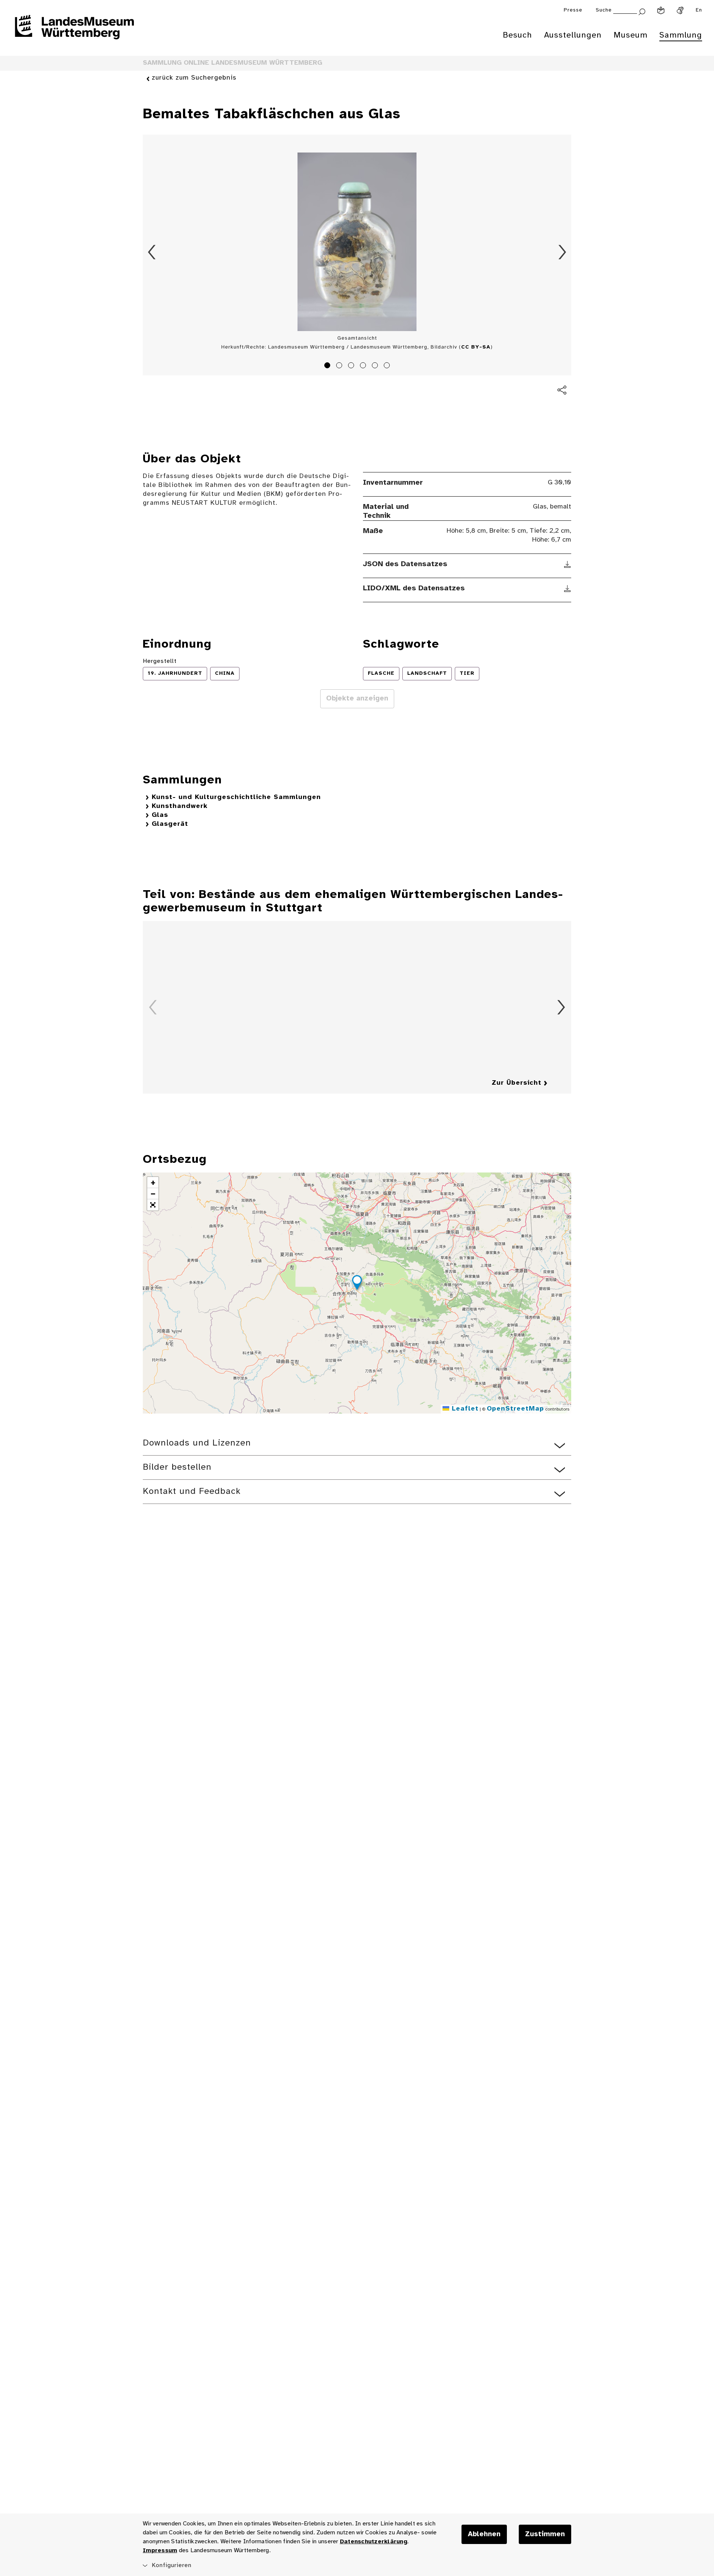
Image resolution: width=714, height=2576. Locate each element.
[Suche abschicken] (642, 11)
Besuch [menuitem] (517, 35)
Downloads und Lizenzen (197, 1443)
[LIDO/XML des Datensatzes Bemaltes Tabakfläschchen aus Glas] (568, 588)
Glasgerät (170, 824)
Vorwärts (562, 252)
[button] (357, 1284)
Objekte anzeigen (357, 699)
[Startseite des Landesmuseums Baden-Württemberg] (74, 32)
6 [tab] (388, 366)
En (699, 10)
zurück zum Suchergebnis (194, 78)
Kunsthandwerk (180, 806)
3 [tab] (352, 366)
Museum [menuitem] (631, 35)
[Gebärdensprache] (680, 10)
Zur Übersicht (517, 1083)
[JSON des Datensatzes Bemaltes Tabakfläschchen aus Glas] (568, 564)
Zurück (152, 252)
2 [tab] (340, 366)
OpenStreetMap (515, 1409)
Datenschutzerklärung (374, 2542)
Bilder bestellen (177, 1467)
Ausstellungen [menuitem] (573, 35)
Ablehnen (484, 2534)
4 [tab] (364, 366)
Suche (604, 10)
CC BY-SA (476, 347)
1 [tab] (328, 366)
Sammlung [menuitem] (681, 35)
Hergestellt (160, 661)
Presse (573, 10)
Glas (160, 815)
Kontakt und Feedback (192, 1491)
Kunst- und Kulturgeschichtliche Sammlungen (236, 797)
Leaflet (464, 1409)
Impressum (160, 2551)
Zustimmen (545, 2534)
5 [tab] (376, 366)
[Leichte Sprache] (661, 10)
